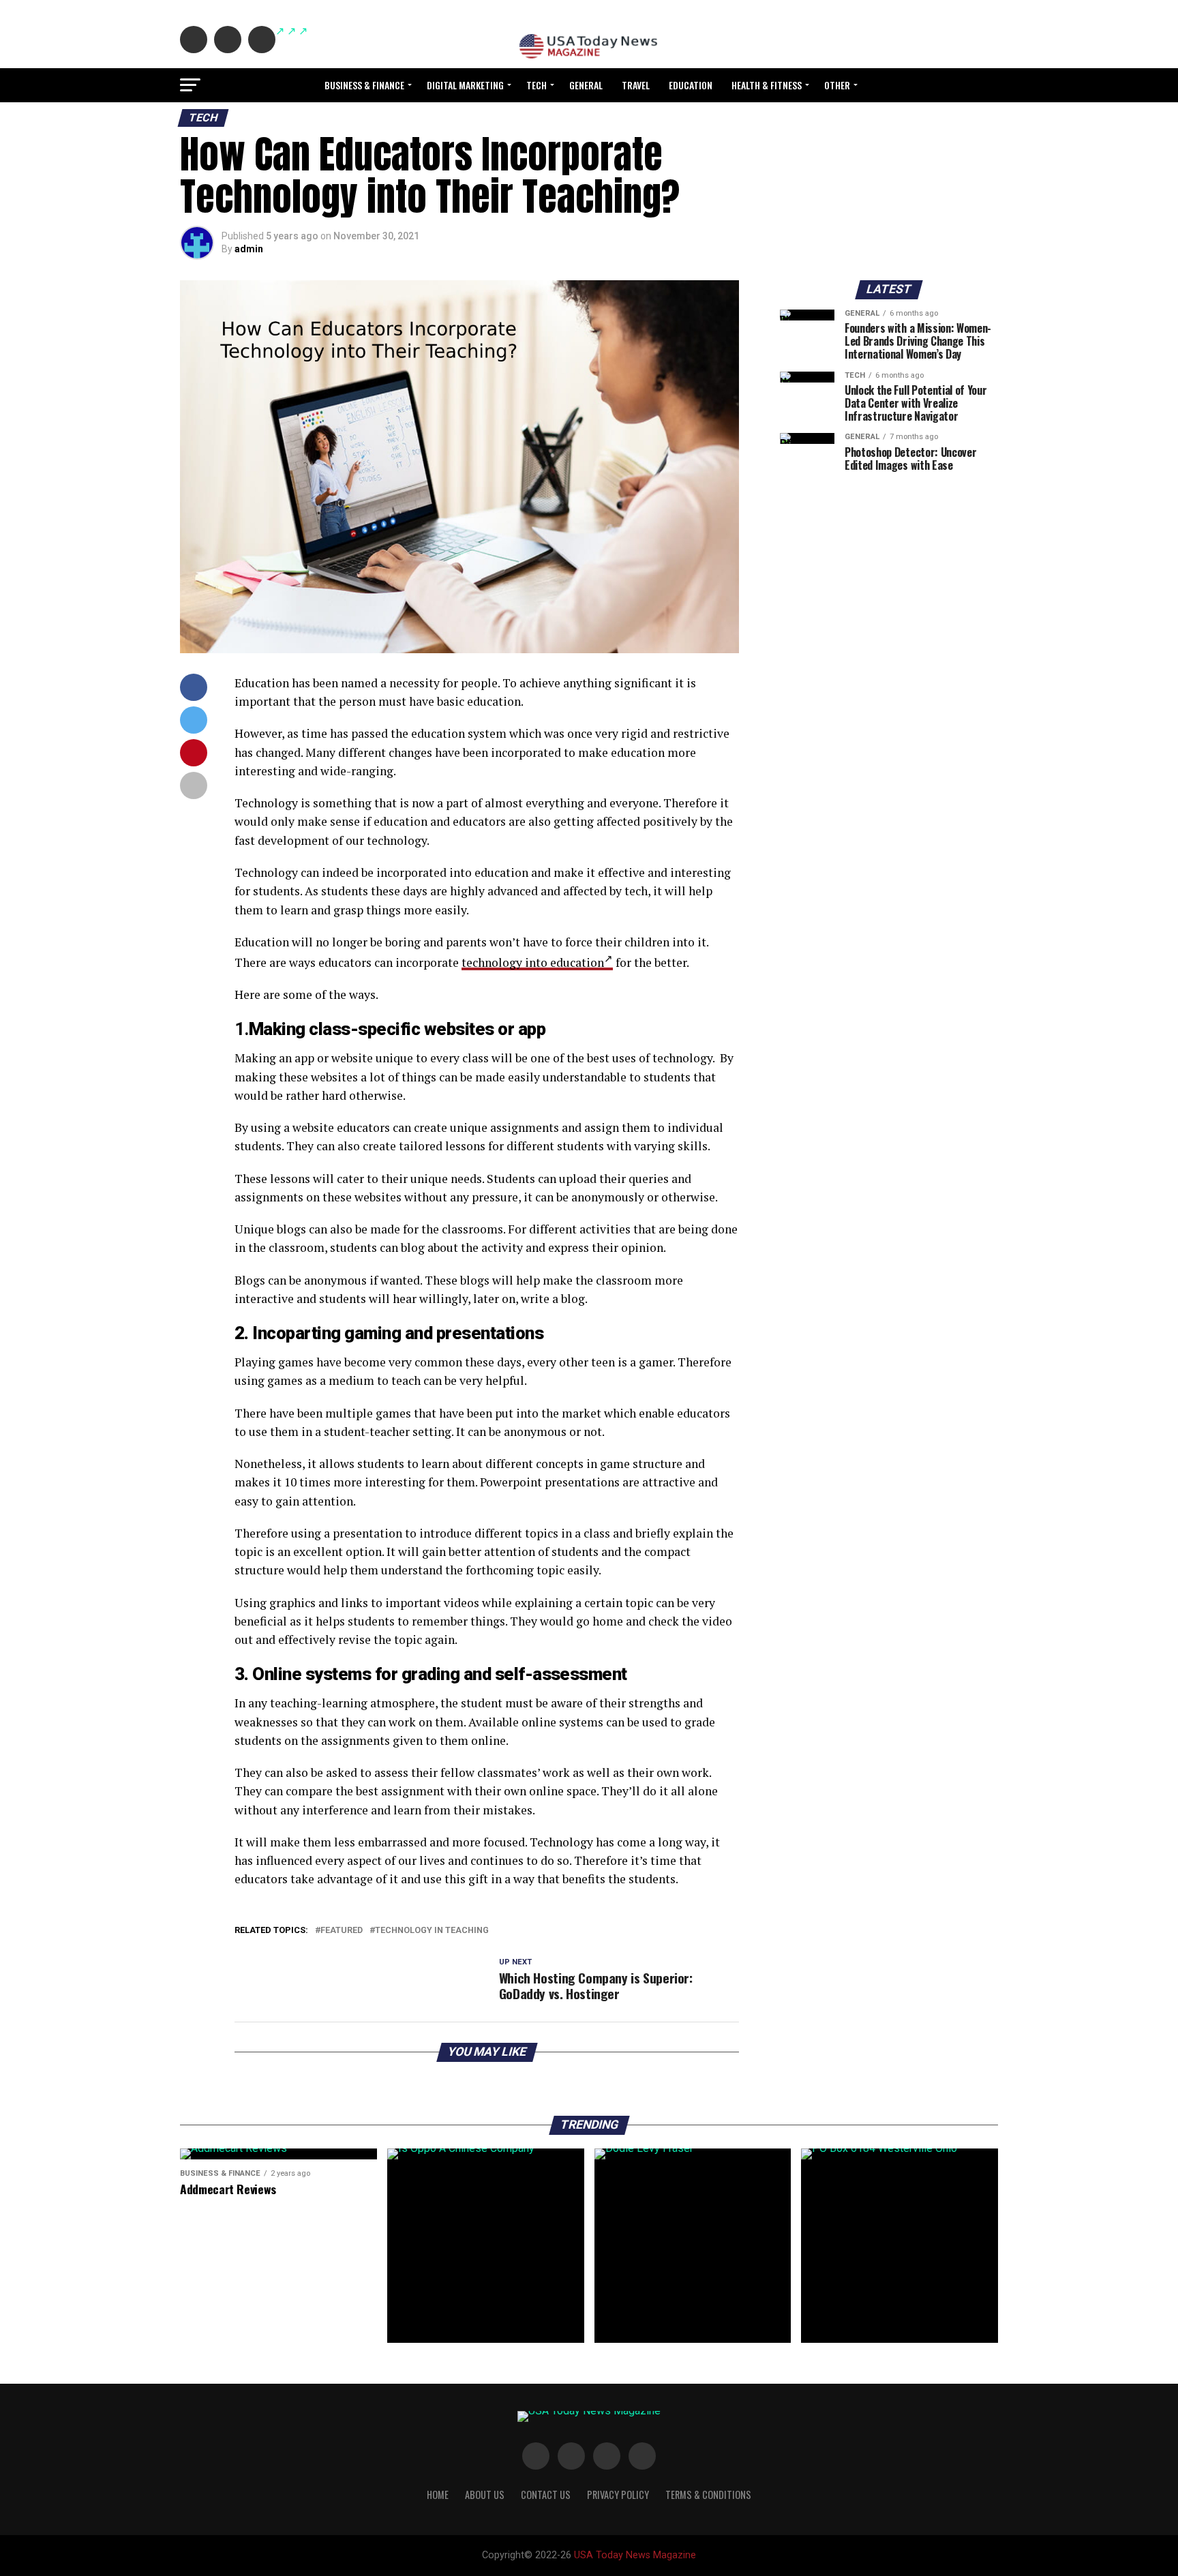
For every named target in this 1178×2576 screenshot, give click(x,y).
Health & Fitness (767, 85)
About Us (485, 2495)
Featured (342, 1931)
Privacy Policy (618, 2495)
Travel (636, 85)
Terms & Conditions (708, 2495)
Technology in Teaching (432, 1931)
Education (691, 85)
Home (438, 2495)
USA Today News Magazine (635, 2555)
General (586, 85)
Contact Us (546, 2495)
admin (249, 249)
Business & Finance (364, 85)
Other (837, 85)
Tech (537, 85)
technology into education (533, 962)
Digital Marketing (465, 85)
